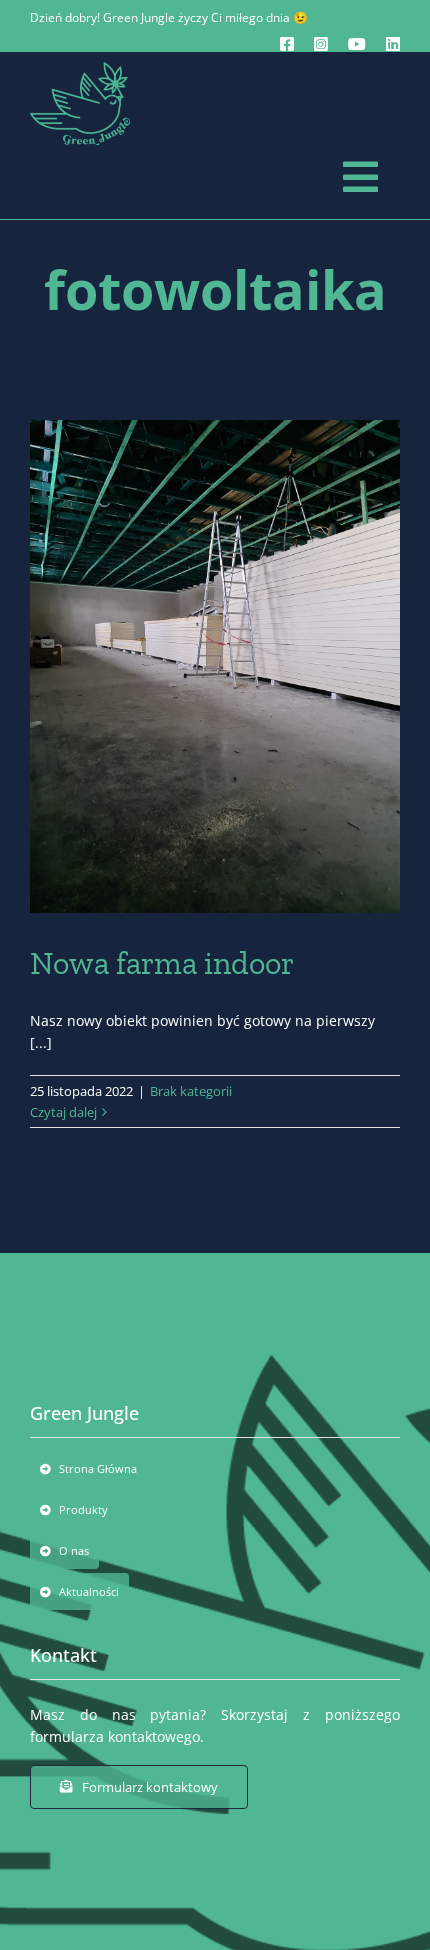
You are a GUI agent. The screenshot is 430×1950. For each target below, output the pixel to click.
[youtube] (357, 44)
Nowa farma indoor (162, 963)
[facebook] (287, 44)
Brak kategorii (191, 1091)
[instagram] (321, 44)
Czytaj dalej (63, 1112)
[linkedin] (393, 44)
